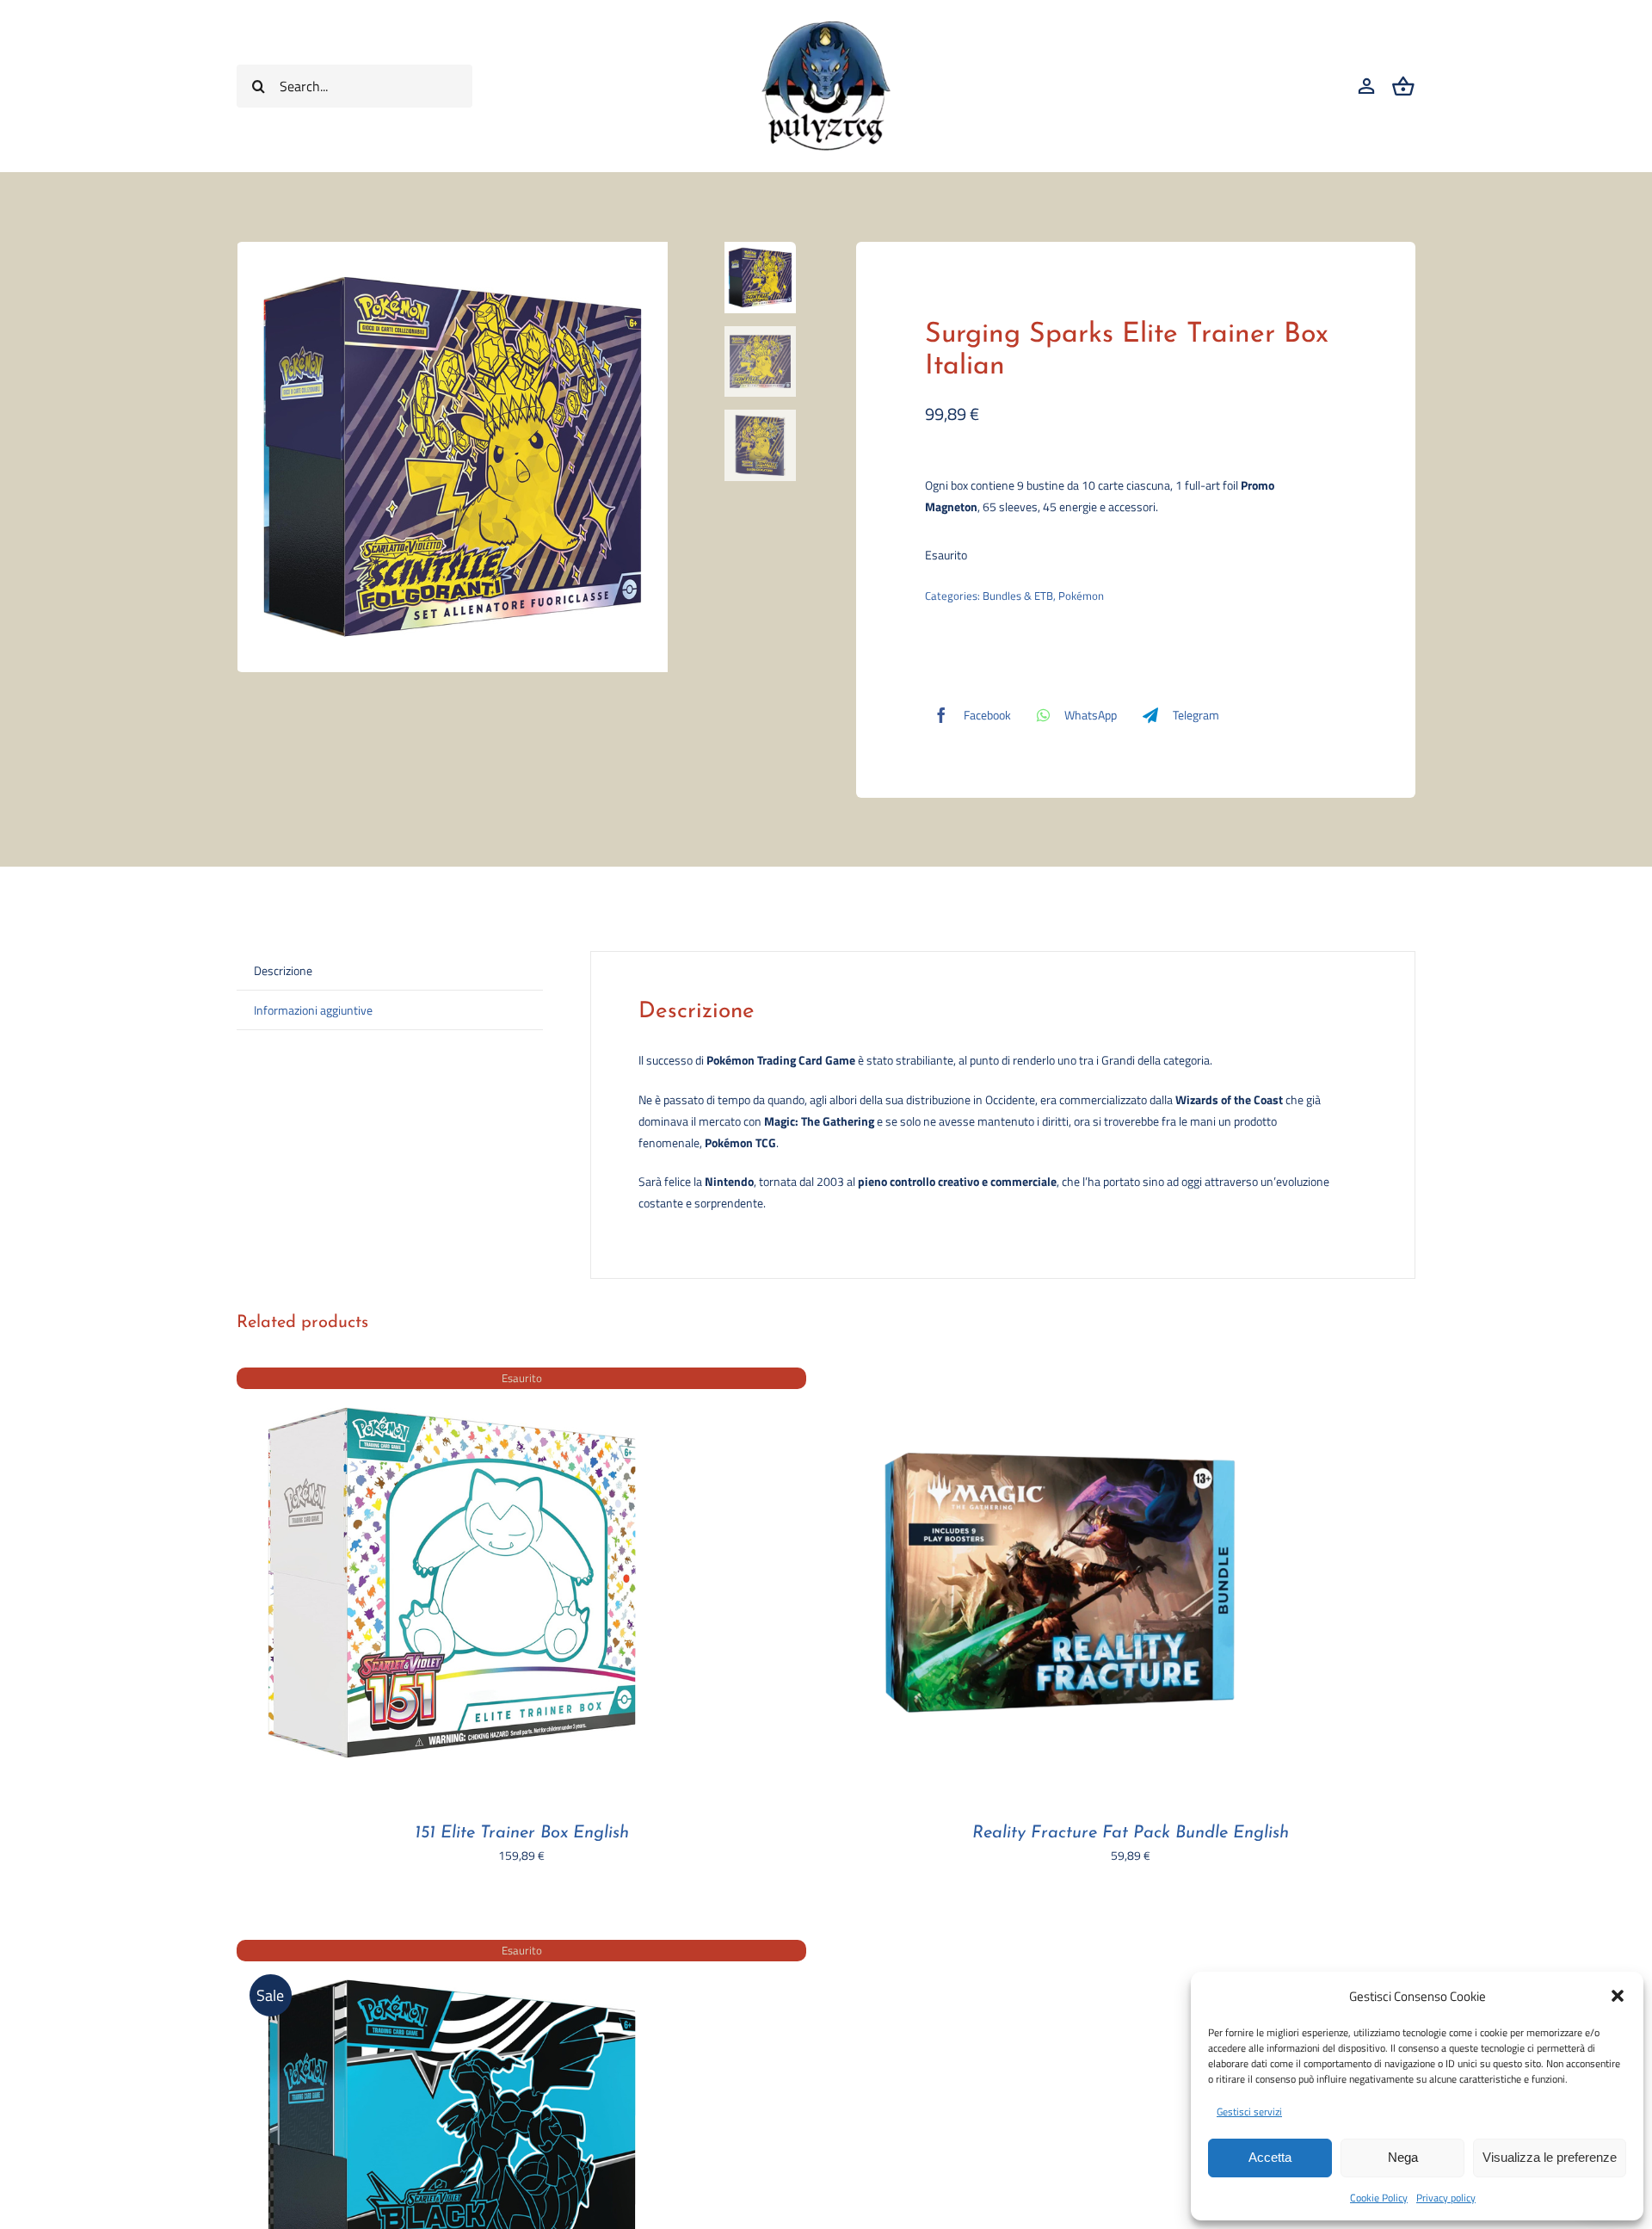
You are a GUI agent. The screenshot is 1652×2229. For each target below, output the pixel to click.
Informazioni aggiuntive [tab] (313, 1010)
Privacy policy (1446, 2198)
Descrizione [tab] (283, 970)
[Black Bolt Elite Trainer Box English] (452, 1951)
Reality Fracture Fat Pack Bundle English (1131, 1833)
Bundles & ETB (1018, 596)
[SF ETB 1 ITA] (475, 457)
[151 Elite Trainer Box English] (452, 1378)
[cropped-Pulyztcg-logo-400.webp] (826, 27)
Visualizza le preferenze (1550, 2157)
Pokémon (1081, 596)
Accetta (1270, 2157)
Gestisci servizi (1249, 2112)
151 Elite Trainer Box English (522, 1833)
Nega (1403, 2157)
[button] (1618, 1996)
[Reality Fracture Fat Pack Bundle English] (1060, 1378)
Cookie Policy (1379, 2198)
